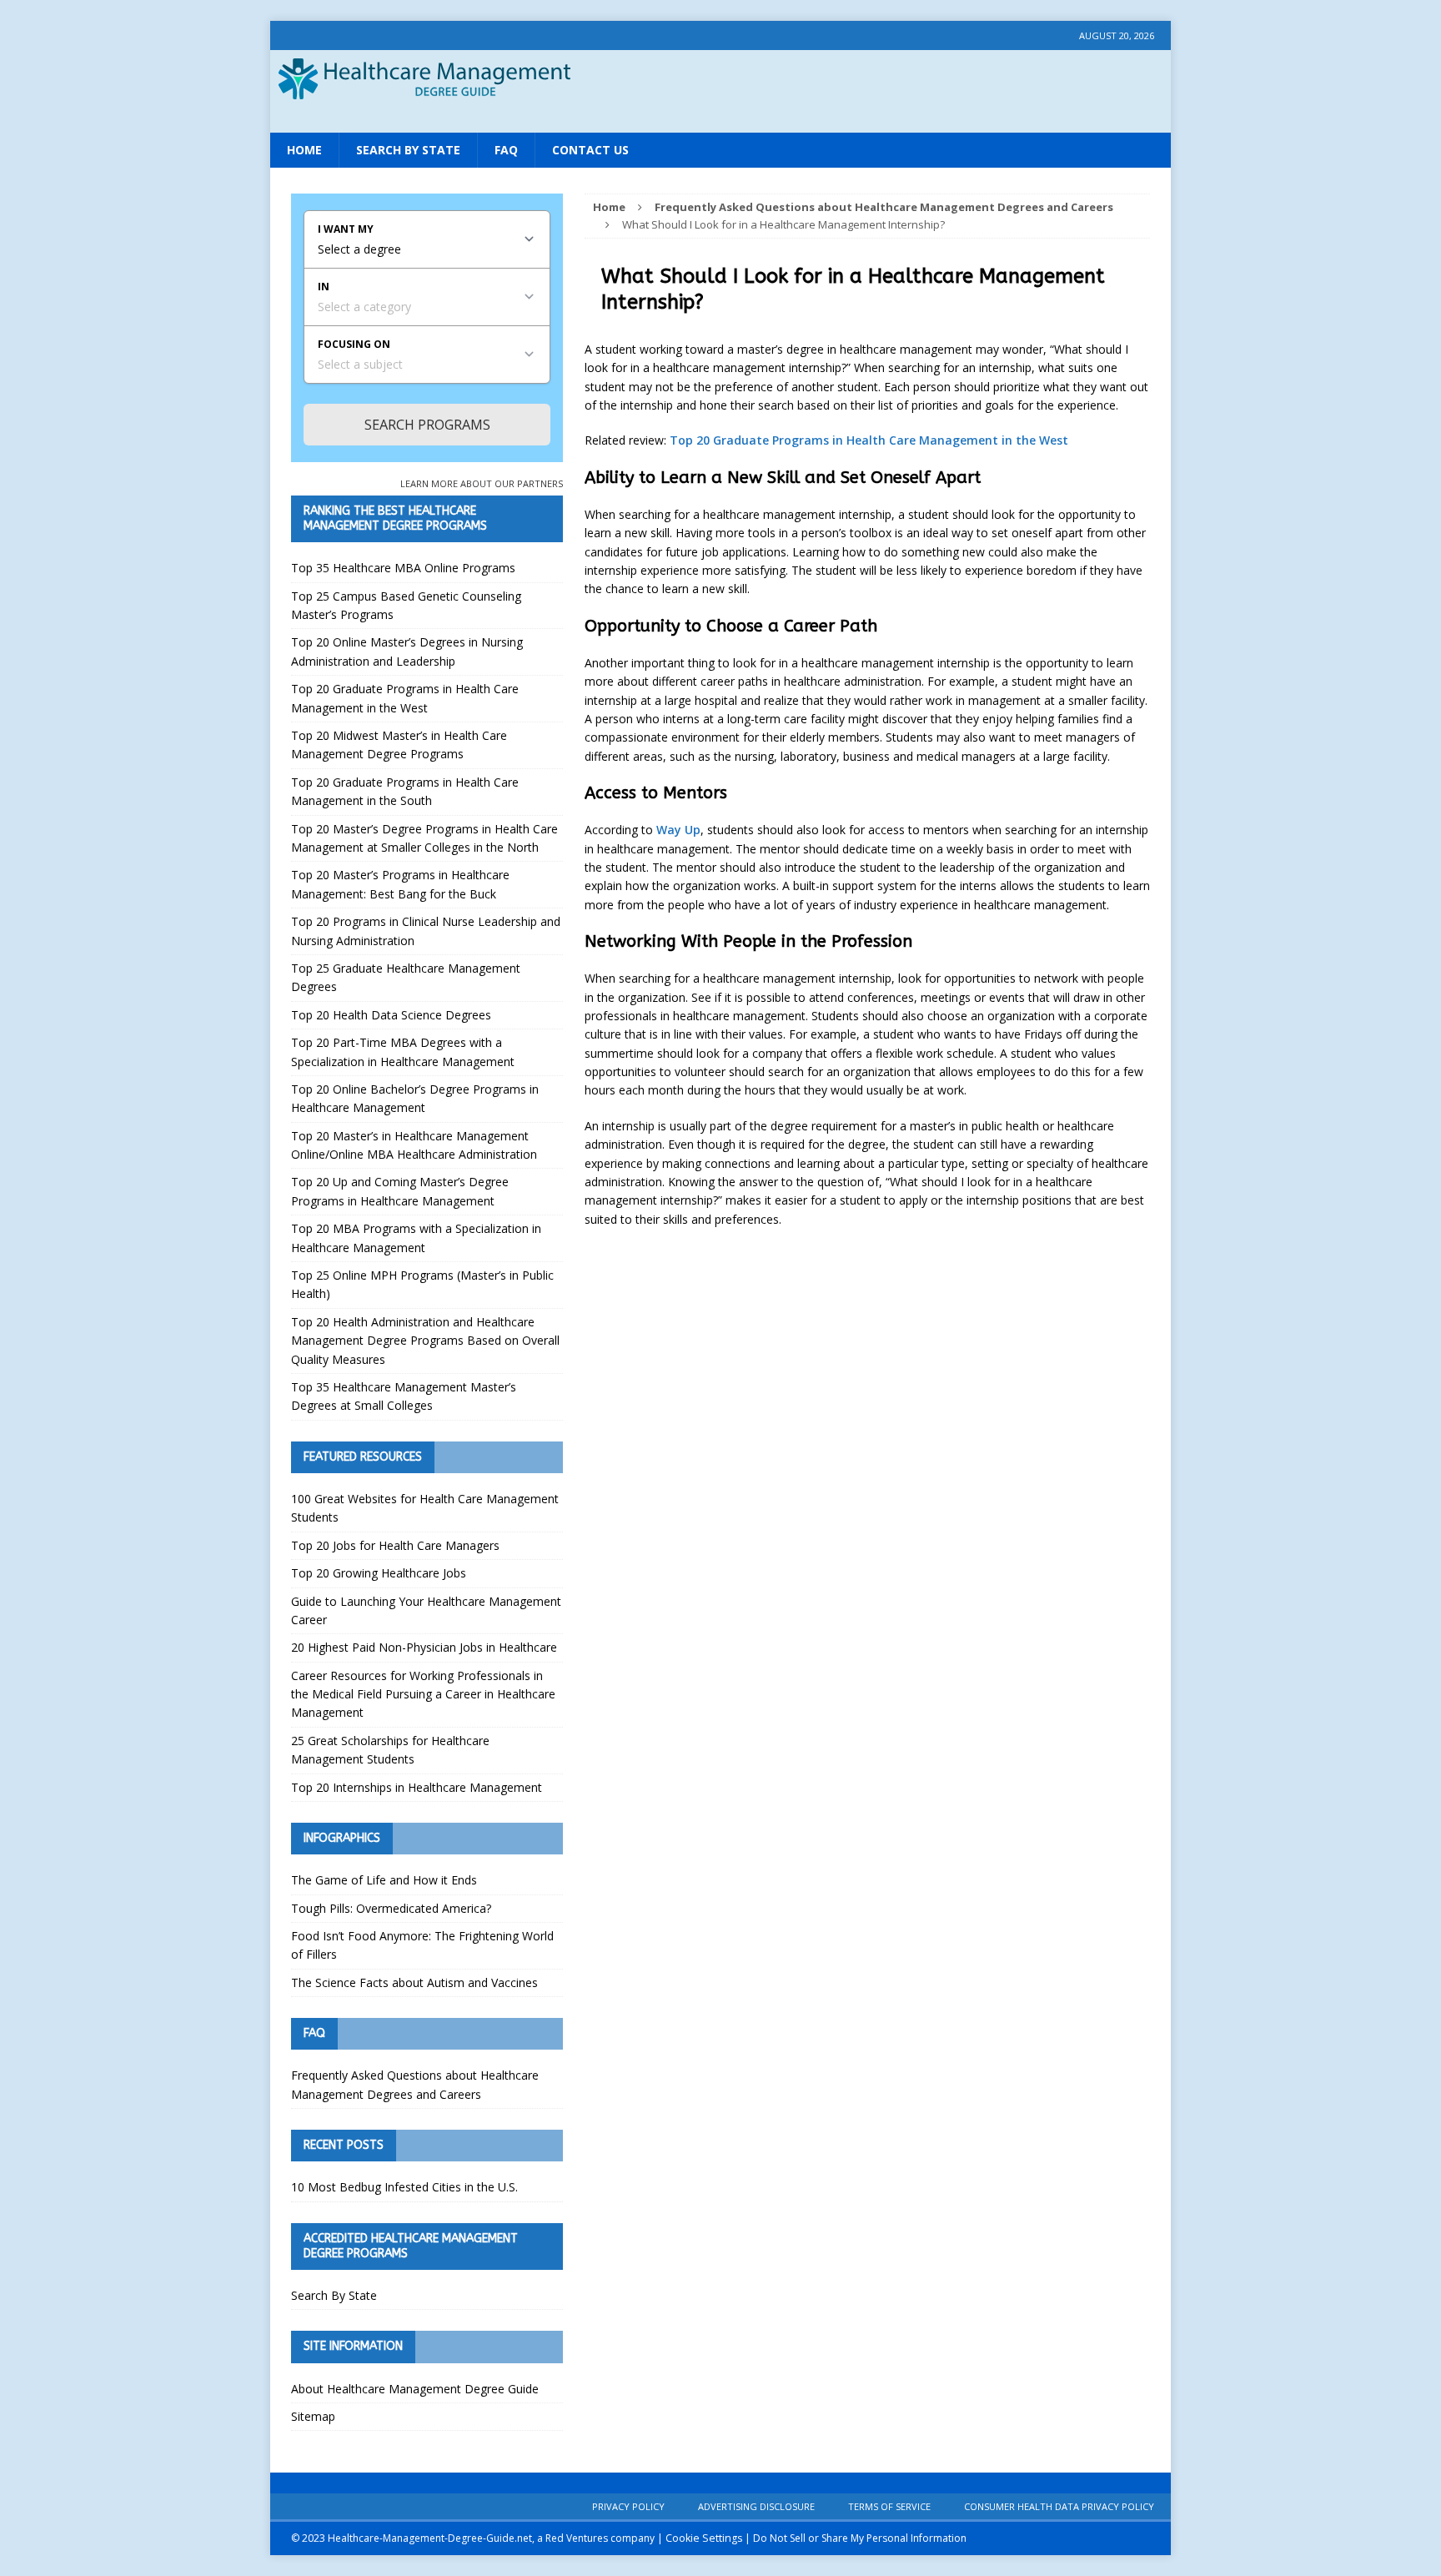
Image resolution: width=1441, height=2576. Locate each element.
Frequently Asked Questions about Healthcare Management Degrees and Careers (415, 2084)
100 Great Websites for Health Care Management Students (425, 1508)
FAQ (506, 150)
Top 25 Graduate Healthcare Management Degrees (406, 977)
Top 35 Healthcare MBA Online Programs (403, 568)
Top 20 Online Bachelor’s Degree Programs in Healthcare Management (415, 1098)
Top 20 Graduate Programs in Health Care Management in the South (405, 791)
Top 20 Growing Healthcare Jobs (379, 1573)
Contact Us (590, 150)
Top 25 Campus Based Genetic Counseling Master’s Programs (406, 605)
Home (304, 150)
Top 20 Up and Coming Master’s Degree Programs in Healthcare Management (400, 1191)
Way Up (678, 830)
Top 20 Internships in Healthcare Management (417, 1787)
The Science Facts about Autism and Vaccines (414, 1982)
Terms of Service (889, 2506)
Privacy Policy (628, 2506)
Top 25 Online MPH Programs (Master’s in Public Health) (422, 1284)
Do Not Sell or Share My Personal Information (860, 2538)
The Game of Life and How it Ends (384, 1880)
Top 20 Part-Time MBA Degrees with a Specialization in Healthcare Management (403, 1052)
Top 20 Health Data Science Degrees (391, 1015)
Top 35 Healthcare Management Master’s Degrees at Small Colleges (404, 1396)
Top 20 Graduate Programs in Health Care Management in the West (869, 440)
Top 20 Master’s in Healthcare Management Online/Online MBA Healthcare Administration (414, 1145)
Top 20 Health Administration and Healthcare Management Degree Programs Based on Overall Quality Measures (425, 1341)
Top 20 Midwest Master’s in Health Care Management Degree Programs (399, 745)
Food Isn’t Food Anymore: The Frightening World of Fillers (422, 1945)
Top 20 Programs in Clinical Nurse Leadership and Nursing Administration (426, 931)
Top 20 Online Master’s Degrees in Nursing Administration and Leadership (407, 651)
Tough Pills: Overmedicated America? (391, 1908)
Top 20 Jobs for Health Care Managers (395, 1545)
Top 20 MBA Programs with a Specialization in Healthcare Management (416, 1238)
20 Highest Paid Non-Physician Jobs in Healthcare (424, 1647)
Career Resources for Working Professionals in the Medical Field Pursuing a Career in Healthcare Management (423, 1694)
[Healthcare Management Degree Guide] (720, 116)
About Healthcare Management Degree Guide (415, 2389)
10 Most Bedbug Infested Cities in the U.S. (404, 2187)
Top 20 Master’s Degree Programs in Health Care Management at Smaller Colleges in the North (424, 838)
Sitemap (313, 2416)
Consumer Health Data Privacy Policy (1059, 2506)
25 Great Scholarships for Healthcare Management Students (390, 1750)
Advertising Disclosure (756, 2506)
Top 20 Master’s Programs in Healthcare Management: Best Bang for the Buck (400, 884)
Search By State (408, 150)
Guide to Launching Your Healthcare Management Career (426, 1610)
